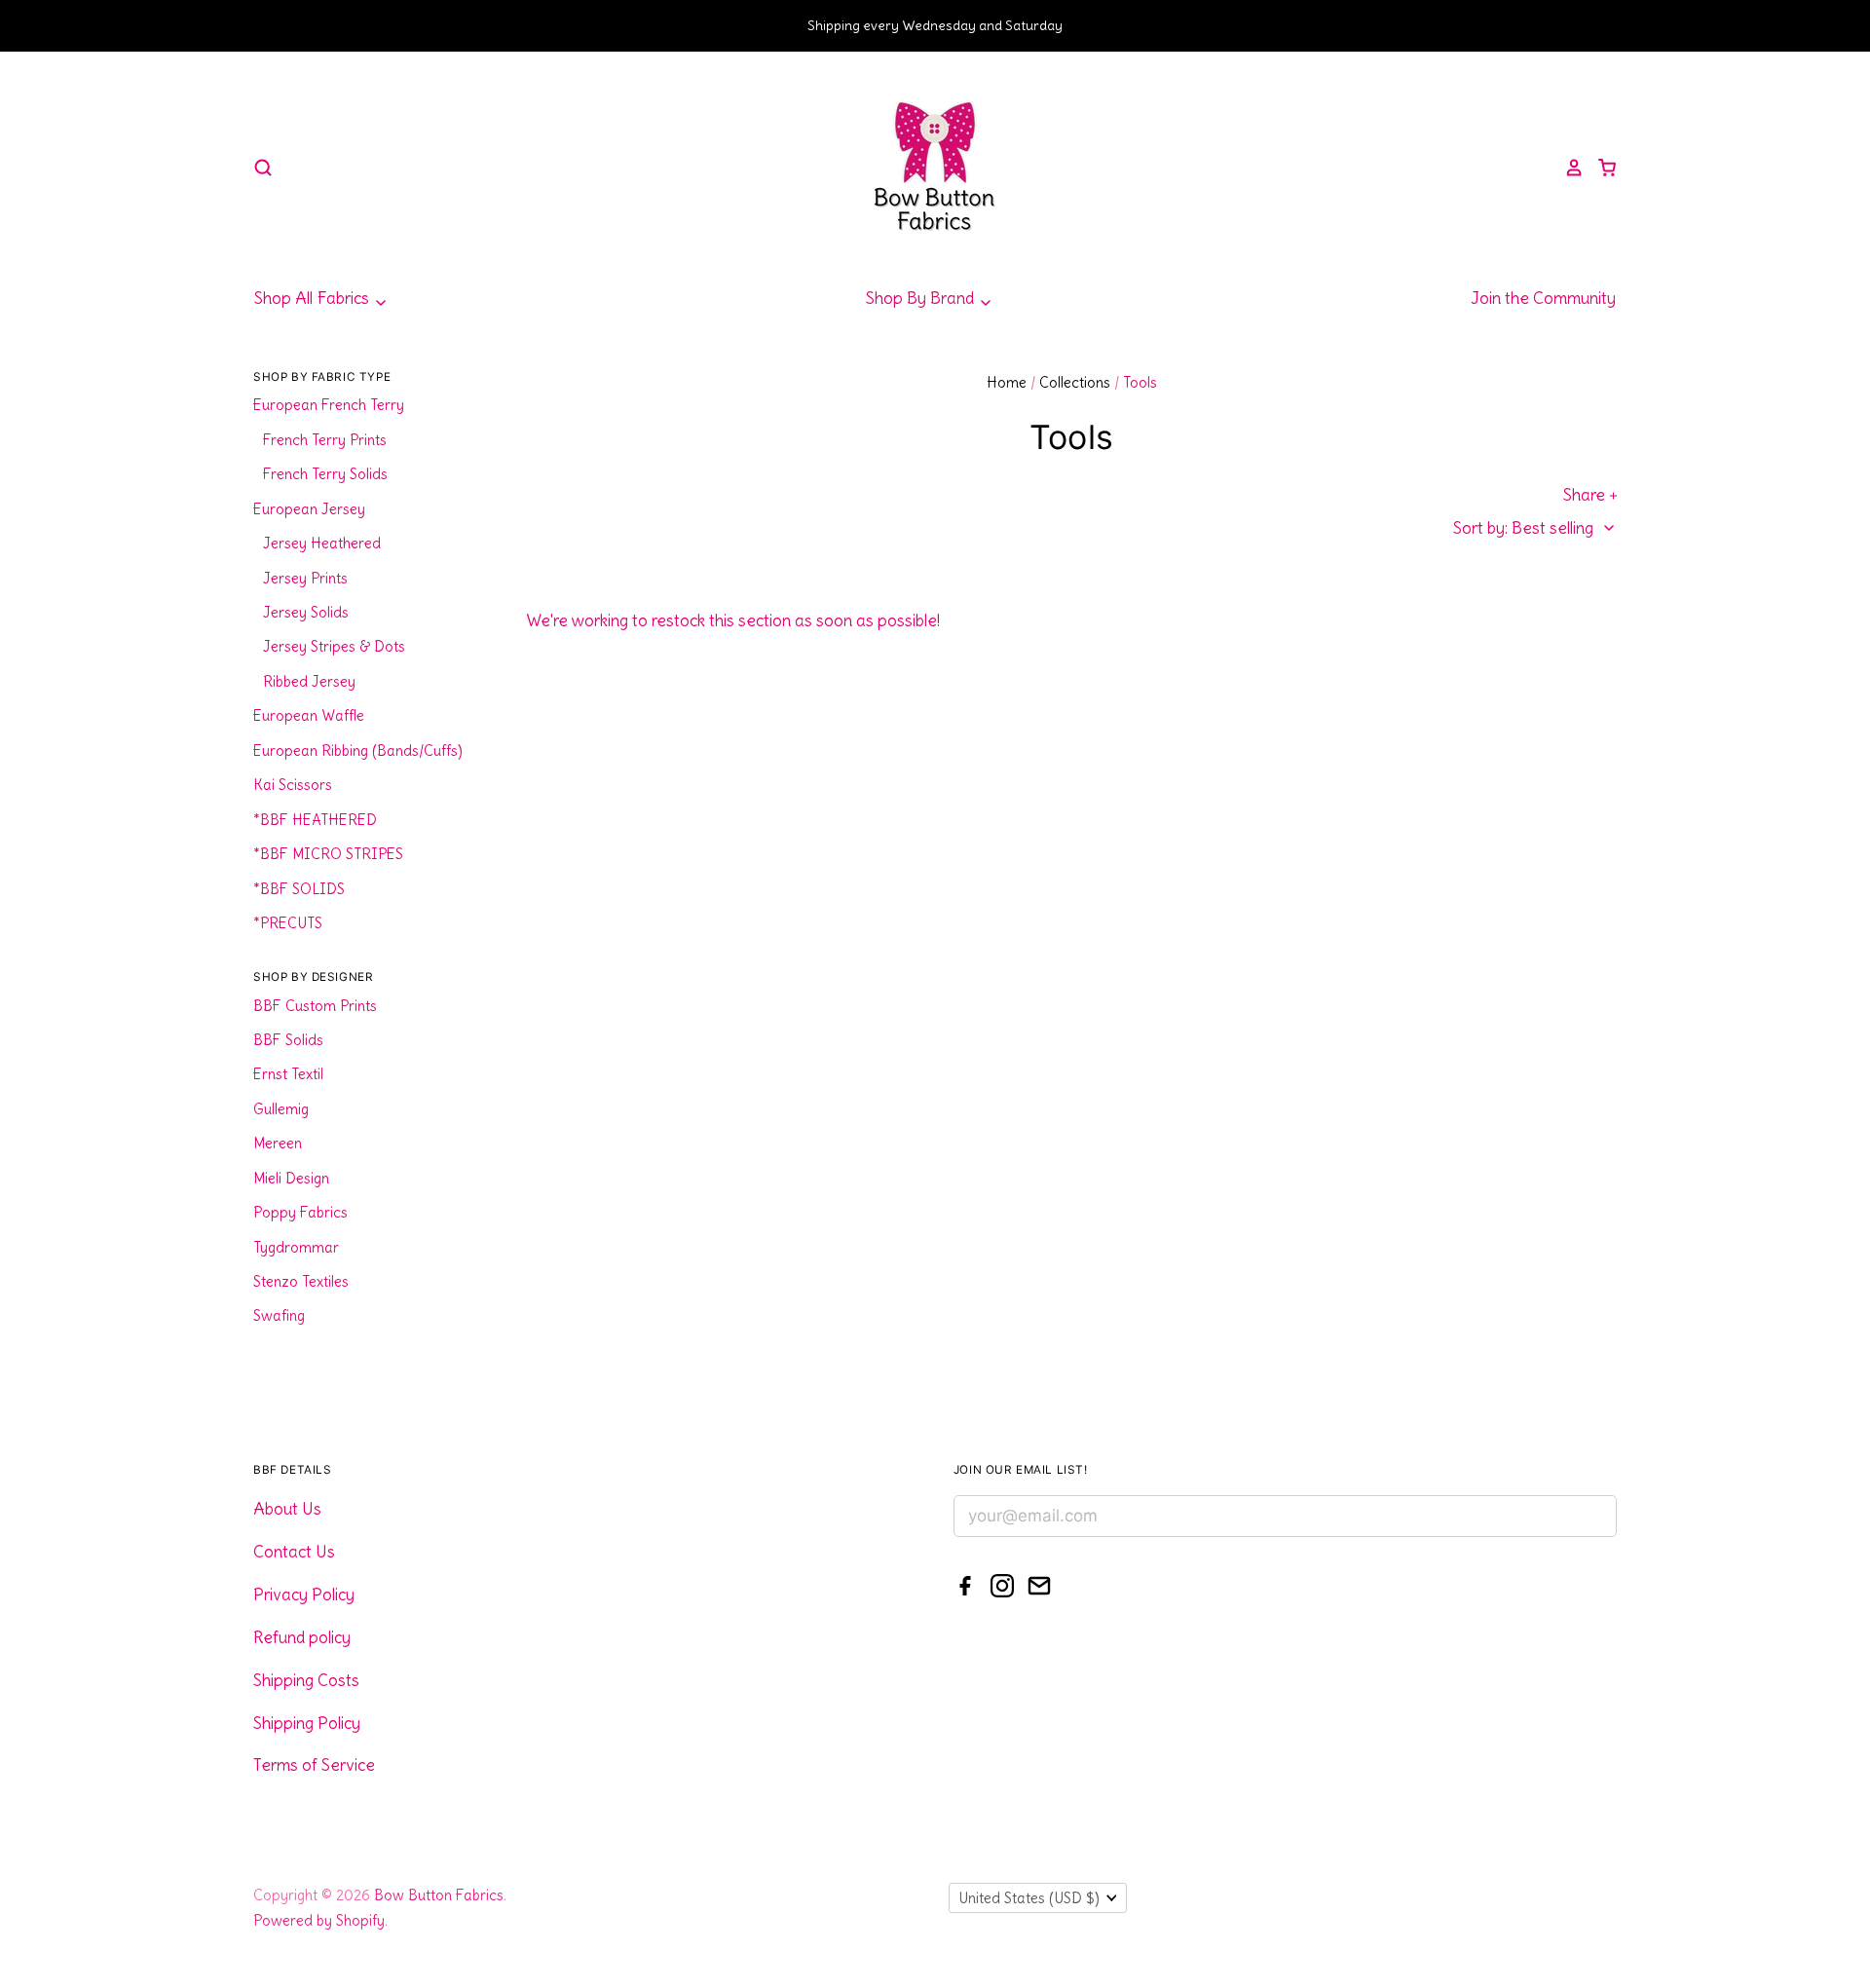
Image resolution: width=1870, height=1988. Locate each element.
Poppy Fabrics (300, 1212)
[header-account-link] (1567, 168)
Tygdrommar (296, 1247)
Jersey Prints (305, 578)
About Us (287, 1509)
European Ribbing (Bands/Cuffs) (358, 750)
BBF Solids (288, 1040)
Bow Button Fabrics (439, 1895)
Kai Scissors (293, 785)
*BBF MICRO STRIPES (328, 854)
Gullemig (281, 1109)
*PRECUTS (288, 923)
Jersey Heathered (322, 543)
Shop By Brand (922, 298)
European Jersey (309, 509)
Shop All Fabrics (314, 298)
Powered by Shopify (319, 1920)
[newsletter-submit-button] (1595, 1519)
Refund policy (302, 1637)
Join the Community (1543, 298)
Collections (1075, 382)
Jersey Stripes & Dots (334, 646)
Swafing (279, 1315)
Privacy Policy (304, 1594)
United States (1029, 1898)
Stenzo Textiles (301, 1281)
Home (1007, 382)
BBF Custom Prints (315, 1006)
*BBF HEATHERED (315, 820)
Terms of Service (314, 1765)
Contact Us (294, 1552)
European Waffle (309, 715)
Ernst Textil (288, 1074)
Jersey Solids (306, 612)
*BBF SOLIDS (299, 889)
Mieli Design (291, 1178)
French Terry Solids (325, 474)
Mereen (278, 1143)
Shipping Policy (307, 1723)
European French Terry (329, 405)
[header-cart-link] (1600, 168)
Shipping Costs (306, 1680)
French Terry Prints (325, 440)
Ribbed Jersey (309, 681)
